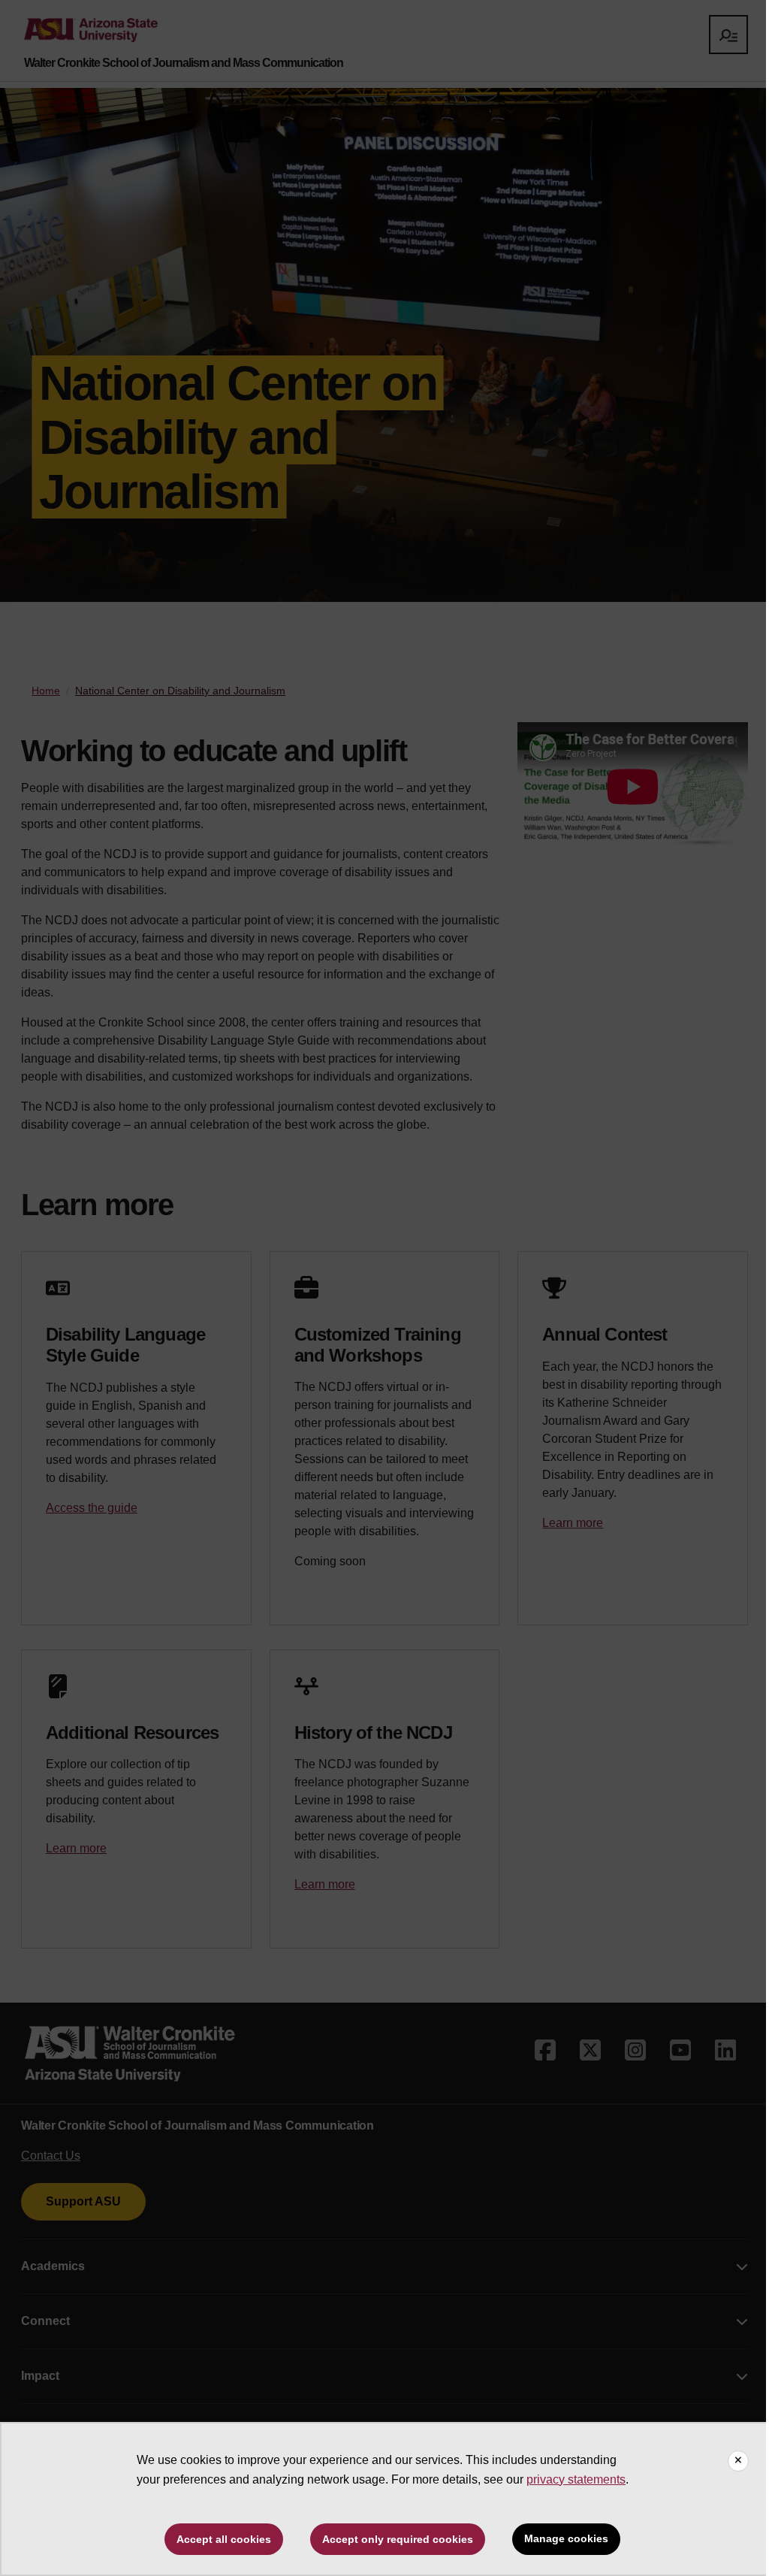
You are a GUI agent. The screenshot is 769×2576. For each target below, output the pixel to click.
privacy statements (576, 2479)
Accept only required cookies (398, 2539)
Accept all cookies (224, 2539)
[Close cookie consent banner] (738, 2461)
